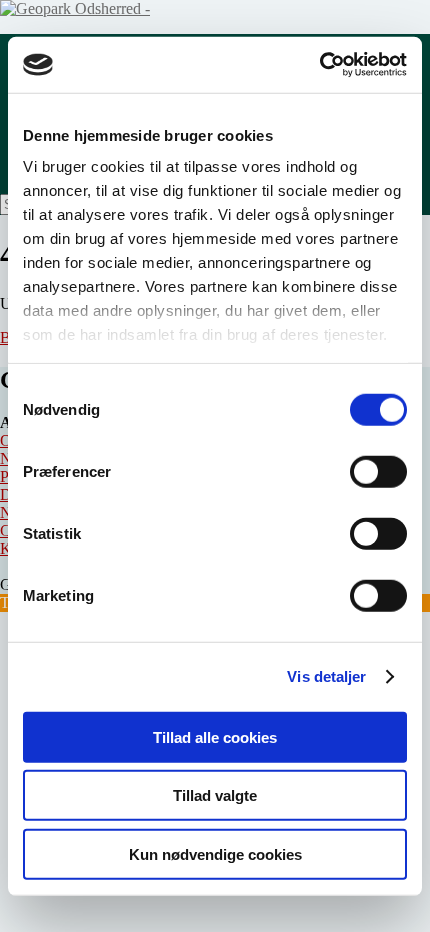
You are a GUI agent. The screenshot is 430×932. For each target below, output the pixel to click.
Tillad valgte (215, 795)
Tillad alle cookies (215, 736)
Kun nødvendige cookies (215, 853)
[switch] (378, 471)
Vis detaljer (326, 676)
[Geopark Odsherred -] (75, 8)
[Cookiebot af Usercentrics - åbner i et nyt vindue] (319, 65)
